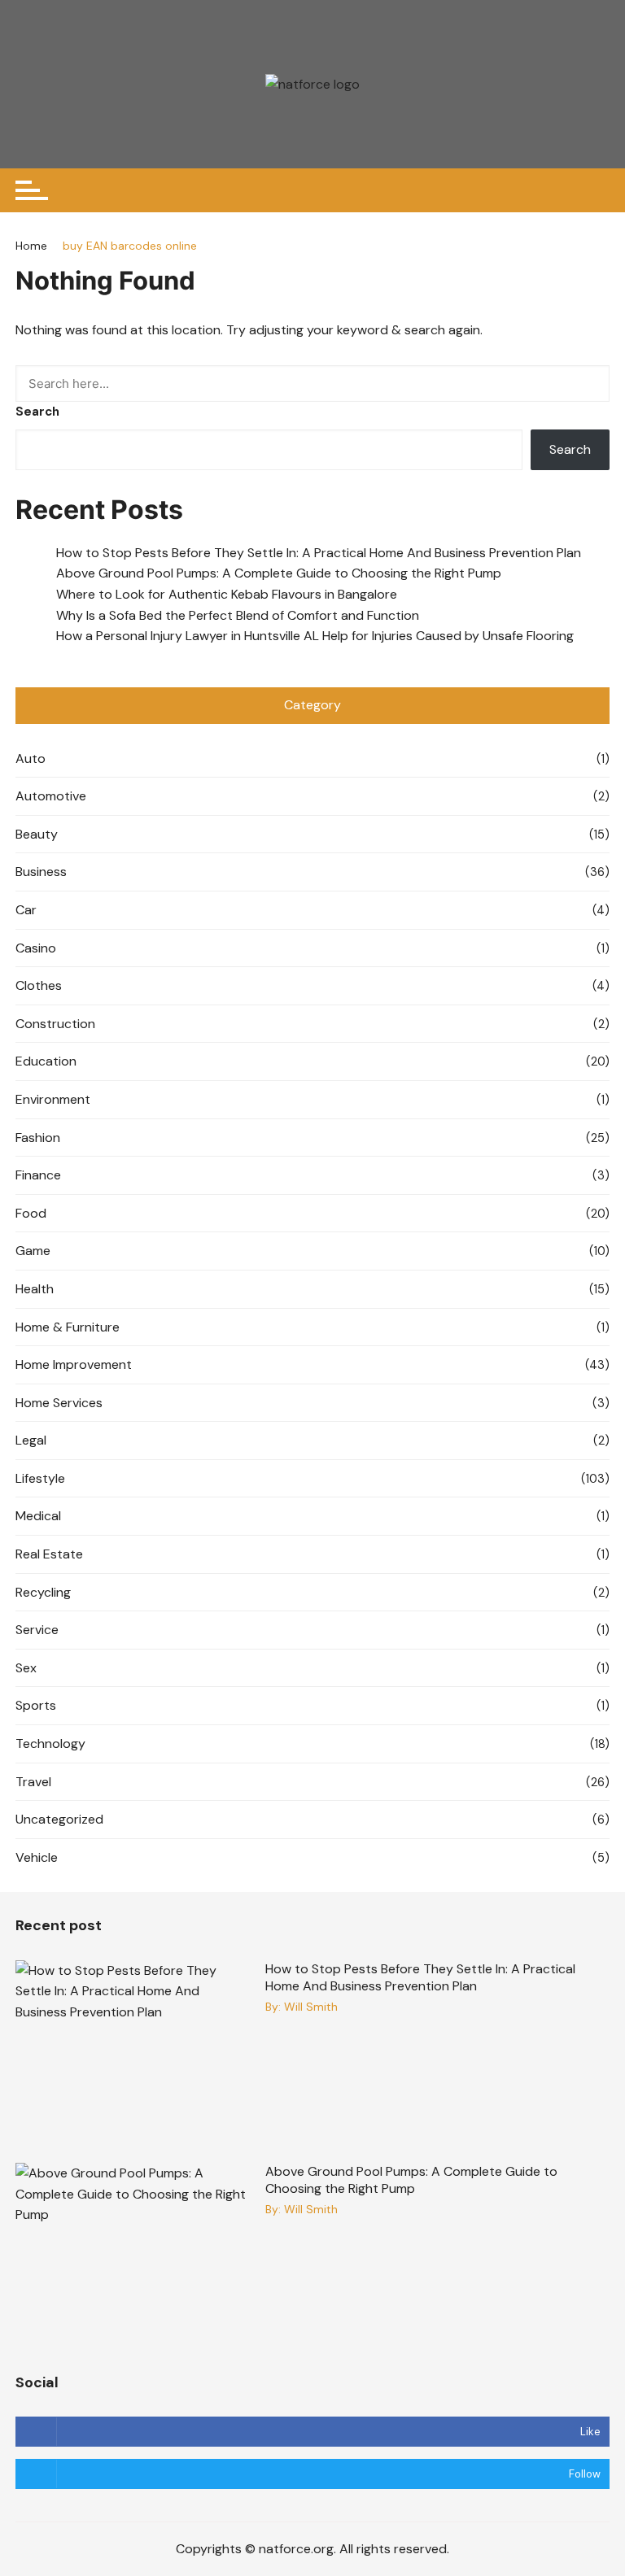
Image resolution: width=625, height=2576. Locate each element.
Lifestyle (40, 1478)
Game (33, 1251)
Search (37, 412)
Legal (31, 1440)
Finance (38, 1175)
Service (37, 1630)
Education (46, 1061)
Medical (38, 1516)
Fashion (38, 1138)
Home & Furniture (68, 1327)
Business (41, 872)
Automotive (51, 796)
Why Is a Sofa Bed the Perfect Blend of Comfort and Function (238, 615)
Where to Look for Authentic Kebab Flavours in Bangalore (227, 594)
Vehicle (37, 1857)
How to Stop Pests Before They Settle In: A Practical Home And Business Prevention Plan (319, 553)
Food (31, 1213)
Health (35, 1289)
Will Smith (311, 2007)
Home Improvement (74, 1364)
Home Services (59, 1403)
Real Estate (49, 1554)
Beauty (37, 834)
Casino (36, 948)
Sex (26, 1668)
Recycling (43, 1592)
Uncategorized (59, 1819)
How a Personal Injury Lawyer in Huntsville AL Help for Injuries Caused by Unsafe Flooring (317, 636)
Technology (50, 1743)
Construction (55, 1024)
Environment (53, 1099)
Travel (33, 1782)
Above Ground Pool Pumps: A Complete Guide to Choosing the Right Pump (279, 573)
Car (26, 910)
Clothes (39, 985)
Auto (31, 758)
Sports (36, 1705)
